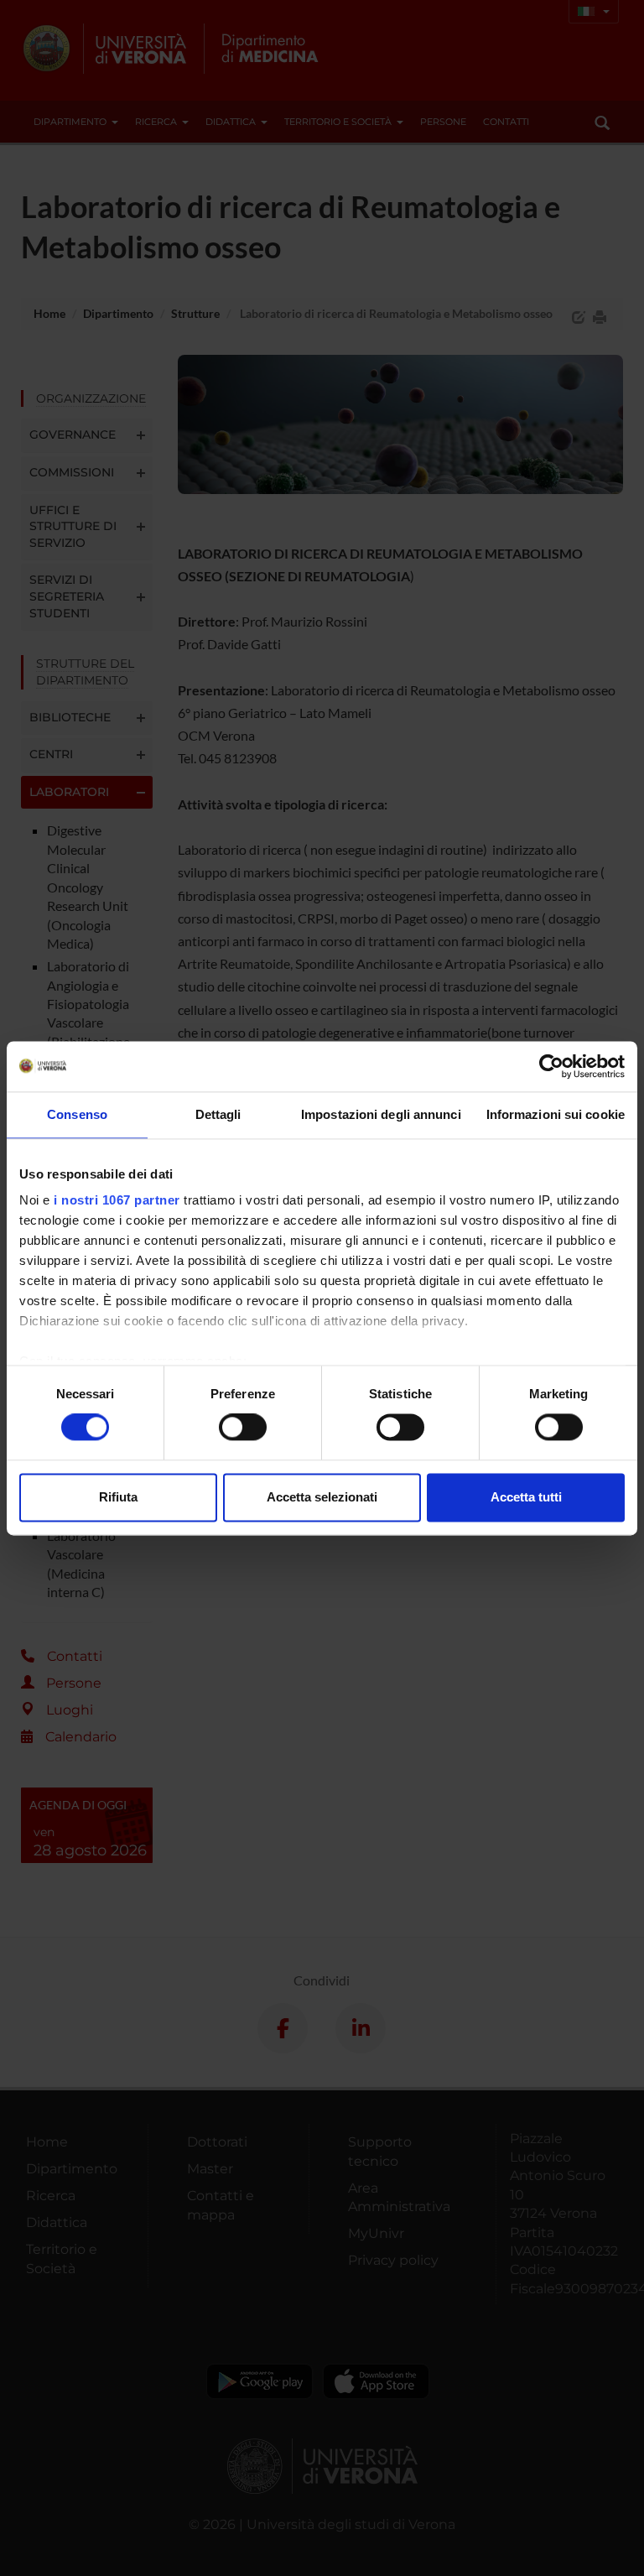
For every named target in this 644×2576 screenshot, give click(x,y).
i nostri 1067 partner (117, 1200)
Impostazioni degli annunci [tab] (381, 1114)
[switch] (243, 1428)
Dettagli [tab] (218, 1114)
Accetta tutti (526, 1497)
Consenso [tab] (77, 1114)
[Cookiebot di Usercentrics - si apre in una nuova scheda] (551, 1066)
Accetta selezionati (322, 1497)
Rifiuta (118, 1497)
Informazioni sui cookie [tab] (556, 1114)
